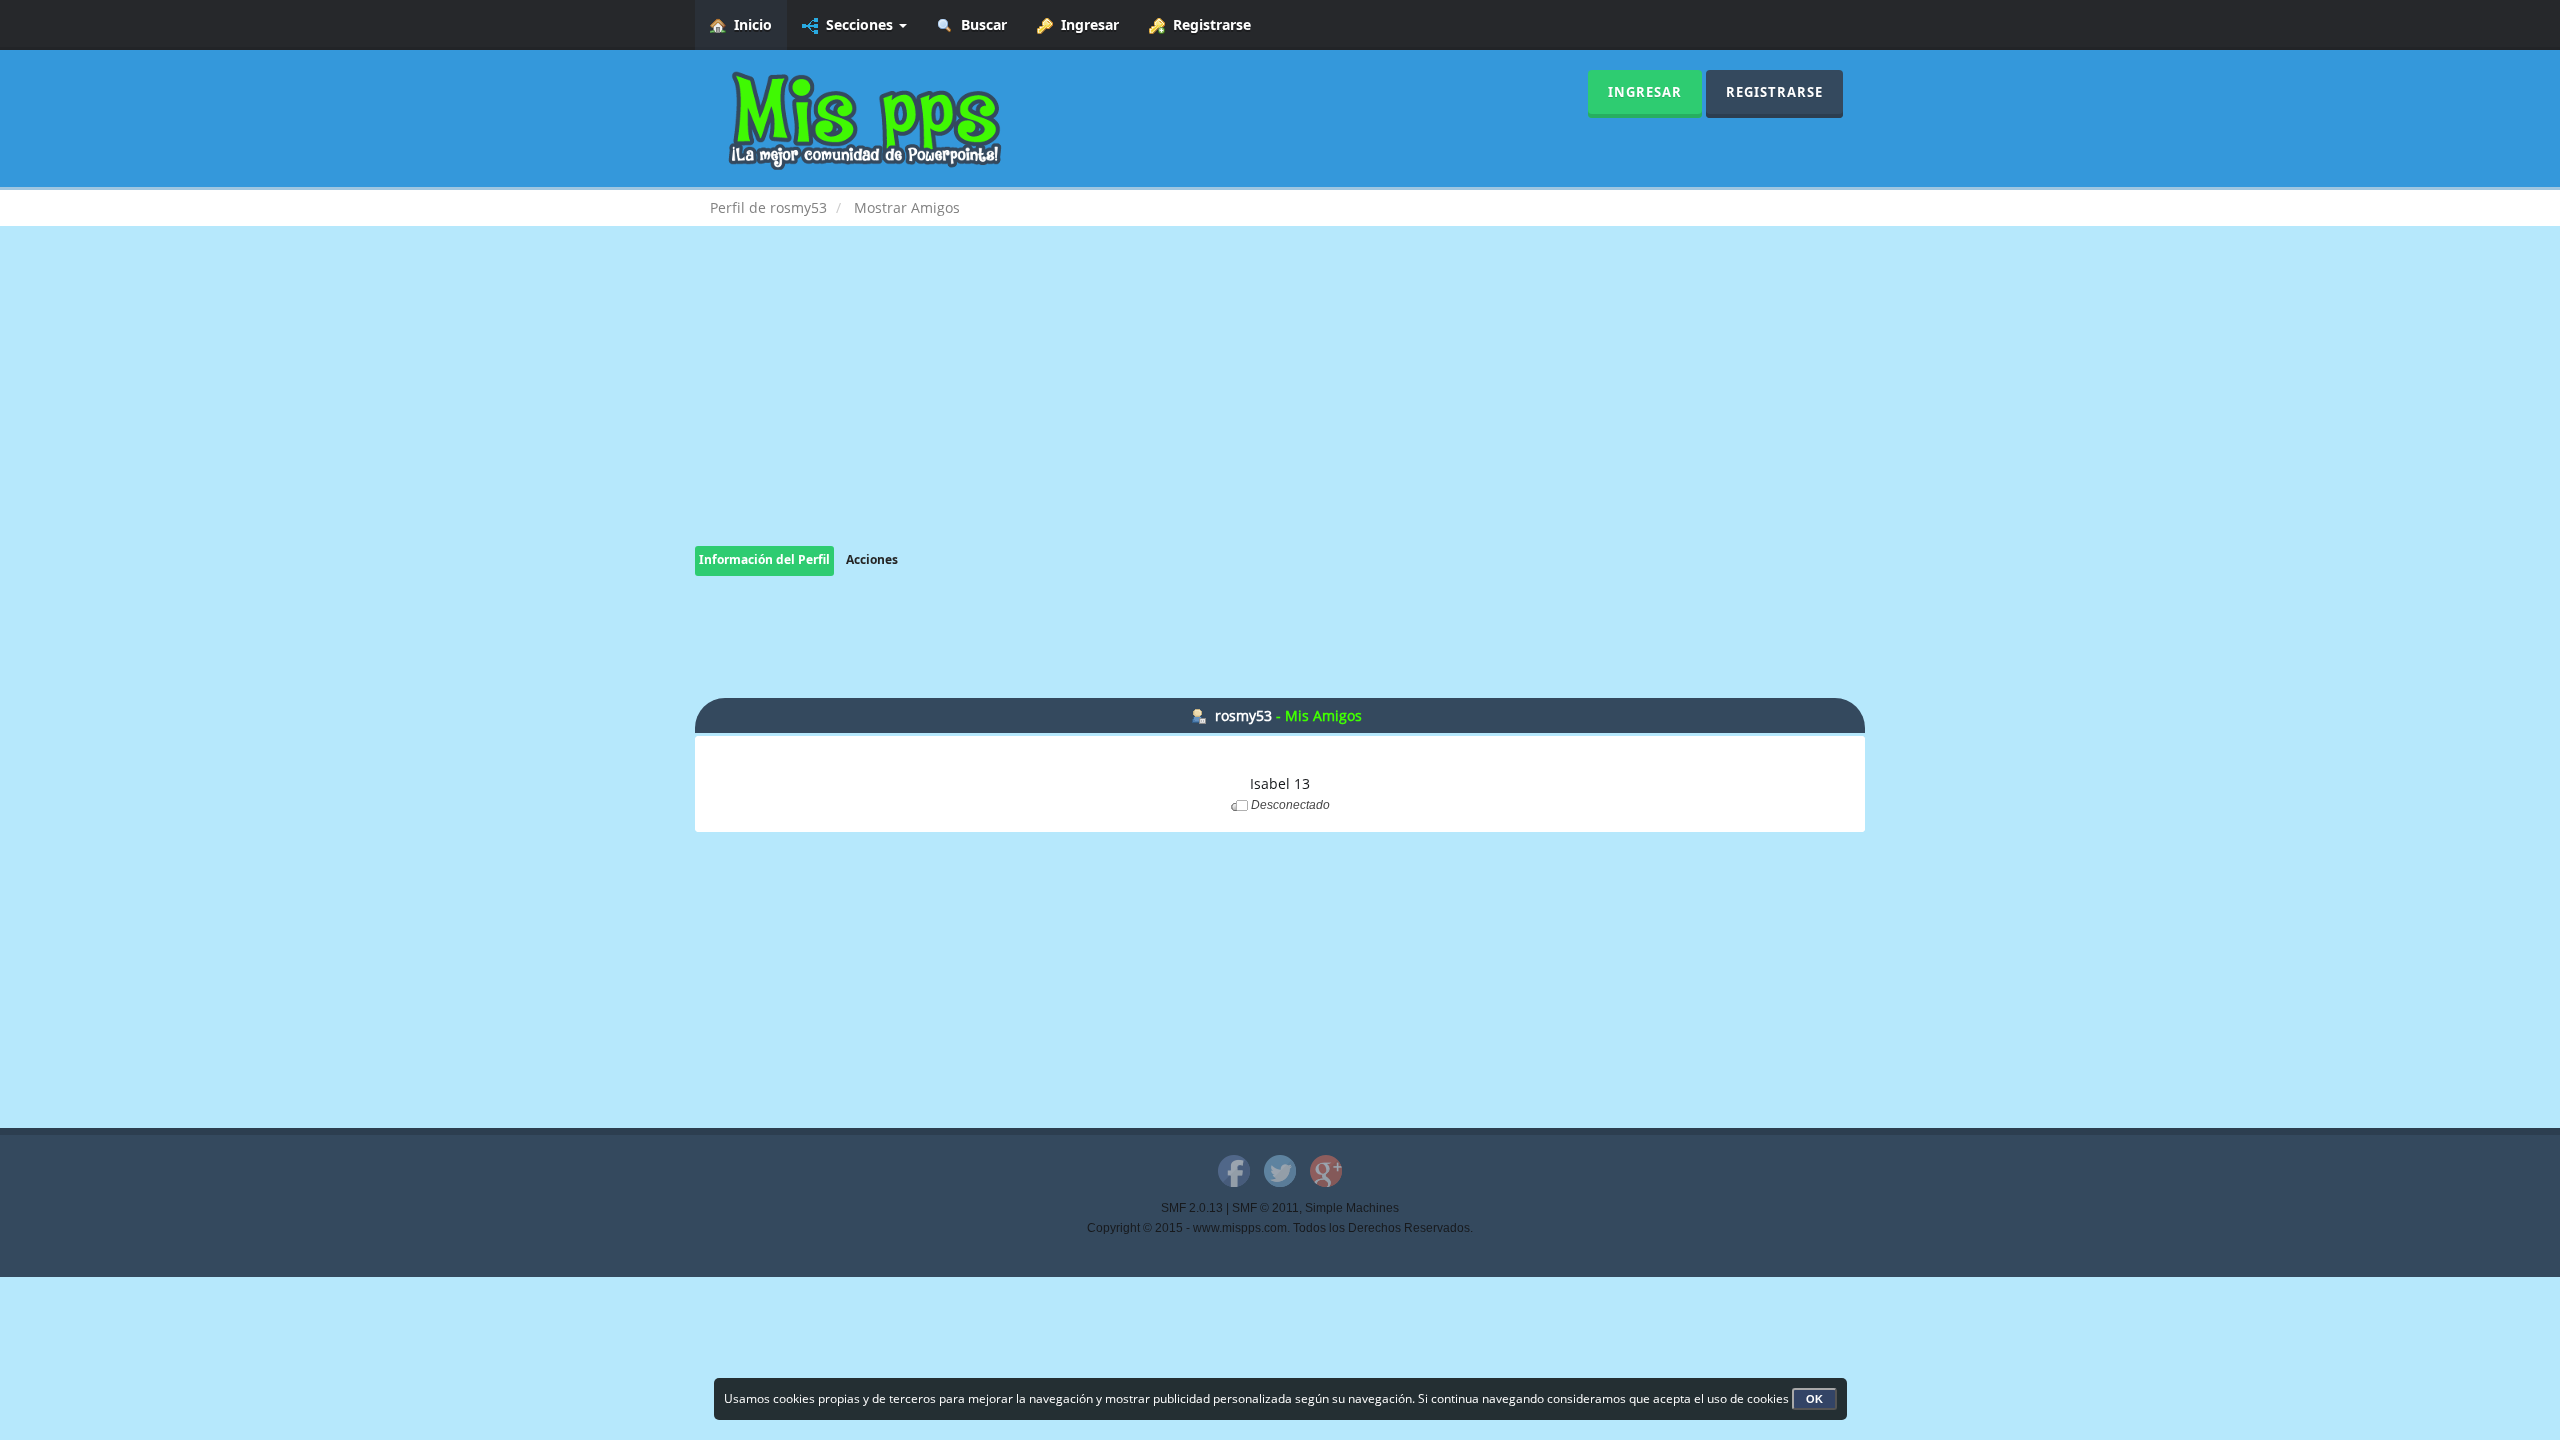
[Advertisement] (1280, 406)
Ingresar (1086, 24)
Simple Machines (1352, 1208)
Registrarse (1208, 24)
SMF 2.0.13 (1192, 1208)
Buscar (980, 24)
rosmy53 (1243, 715)
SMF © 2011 (1265, 1208)
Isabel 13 (1280, 783)
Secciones (857, 24)
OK (1814, 1399)
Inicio (749, 24)
